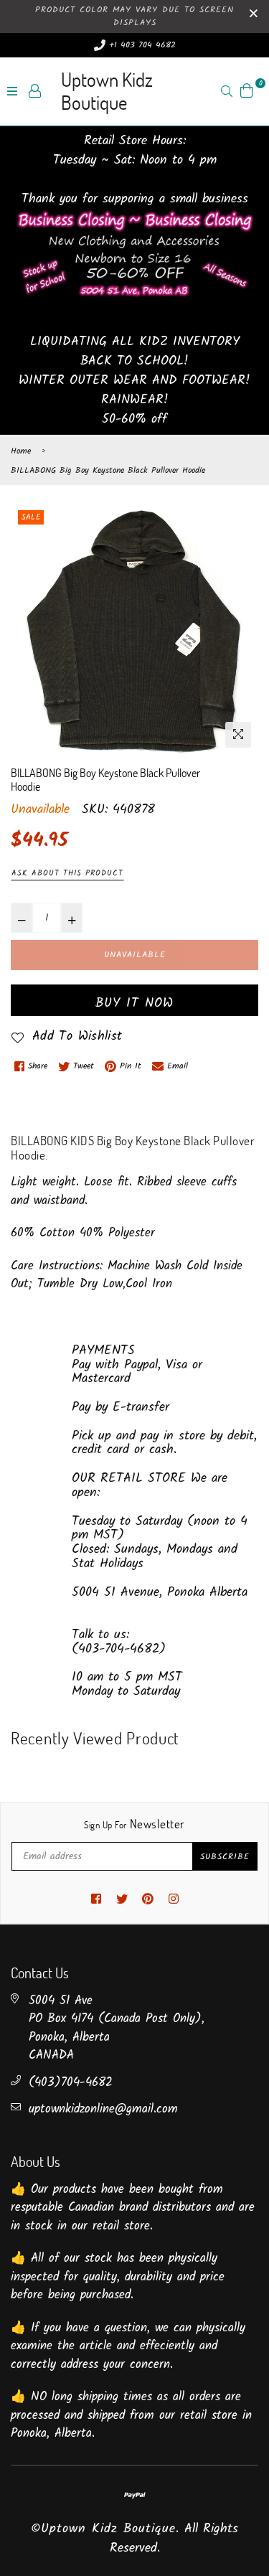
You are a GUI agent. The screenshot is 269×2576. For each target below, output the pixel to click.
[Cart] (247, 91)
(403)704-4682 (71, 2083)
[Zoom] (238, 735)
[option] (134, 631)
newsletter (134, 1824)
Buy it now (134, 1003)
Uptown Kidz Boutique (107, 91)
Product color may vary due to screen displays (134, 16)
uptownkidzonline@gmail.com (103, 2109)
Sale (31, 517)
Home (21, 451)
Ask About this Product (67, 873)
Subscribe (225, 1857)
